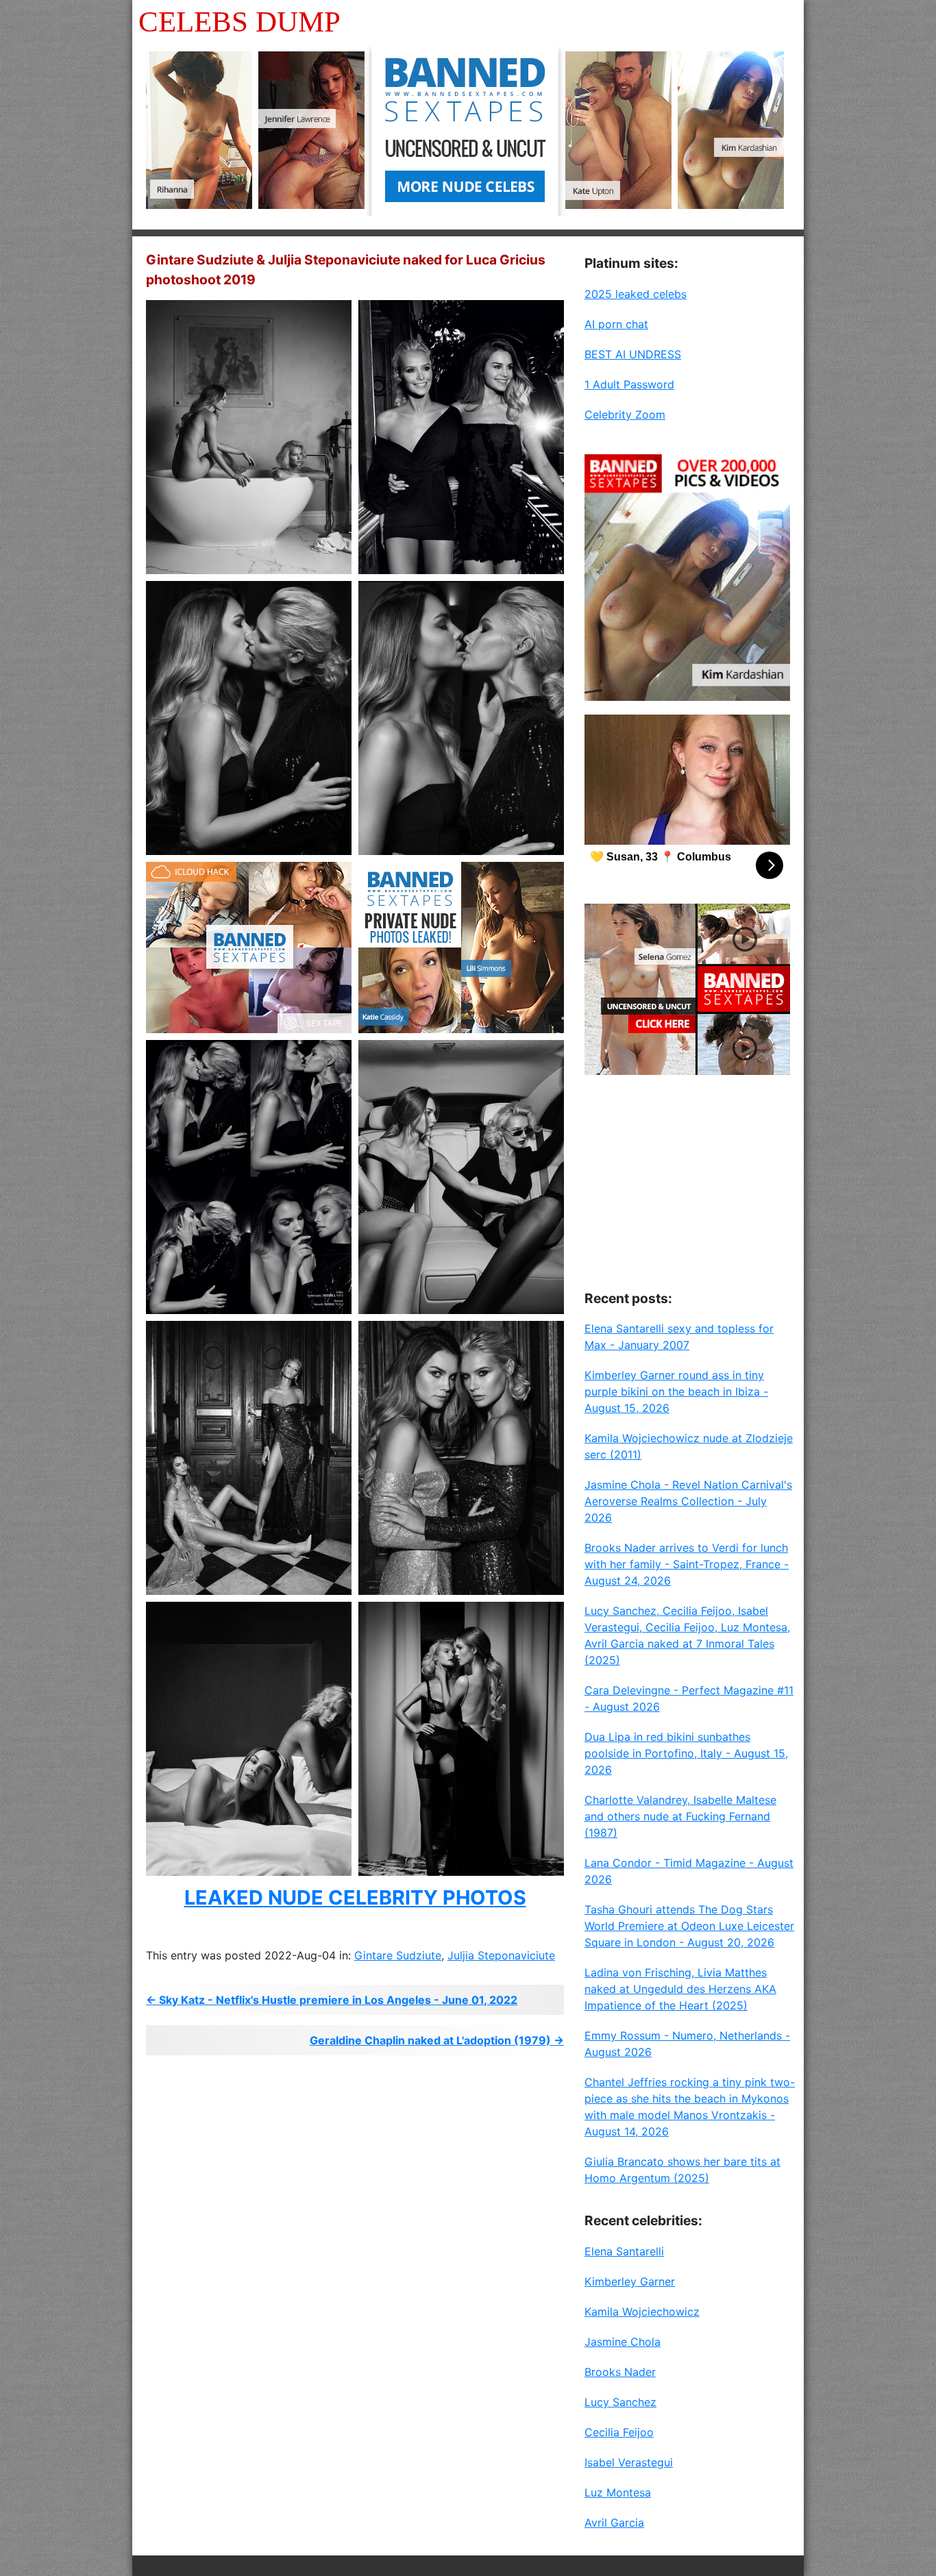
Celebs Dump (239, 22)
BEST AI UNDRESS (633, 354)
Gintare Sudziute (398, 1955)
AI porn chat (616, 324)
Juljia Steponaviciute (501, 1955)
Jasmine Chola (623, 2342)
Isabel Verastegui (629, 2462)
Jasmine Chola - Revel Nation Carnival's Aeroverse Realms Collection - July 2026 (688, 1501)
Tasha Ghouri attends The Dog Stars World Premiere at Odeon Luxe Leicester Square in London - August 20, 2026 (689, 1926)
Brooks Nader (620, 2372)
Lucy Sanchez (620, 2402)
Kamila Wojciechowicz (642, 2312)
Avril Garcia (614, 2523)
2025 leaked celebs (636, 294)
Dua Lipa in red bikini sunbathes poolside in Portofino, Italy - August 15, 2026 (686, 1753)
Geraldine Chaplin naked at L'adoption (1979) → (437, 2040)
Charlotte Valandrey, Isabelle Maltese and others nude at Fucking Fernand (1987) (680, 1816)
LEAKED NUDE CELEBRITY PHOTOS (355, 1897)
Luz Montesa (618, 2492)
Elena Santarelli (624, 2251)
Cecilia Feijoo (619, 2432)
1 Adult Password (629, 384)
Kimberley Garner (630, 2281)
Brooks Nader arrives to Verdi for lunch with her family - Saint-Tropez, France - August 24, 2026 (687, 1564)
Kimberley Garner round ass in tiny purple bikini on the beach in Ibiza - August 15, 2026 (676, 1391)
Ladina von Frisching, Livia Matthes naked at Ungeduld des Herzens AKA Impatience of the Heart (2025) (680, 1989)
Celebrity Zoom (625, 414)
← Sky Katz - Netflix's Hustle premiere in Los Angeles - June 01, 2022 (332, 2000)
